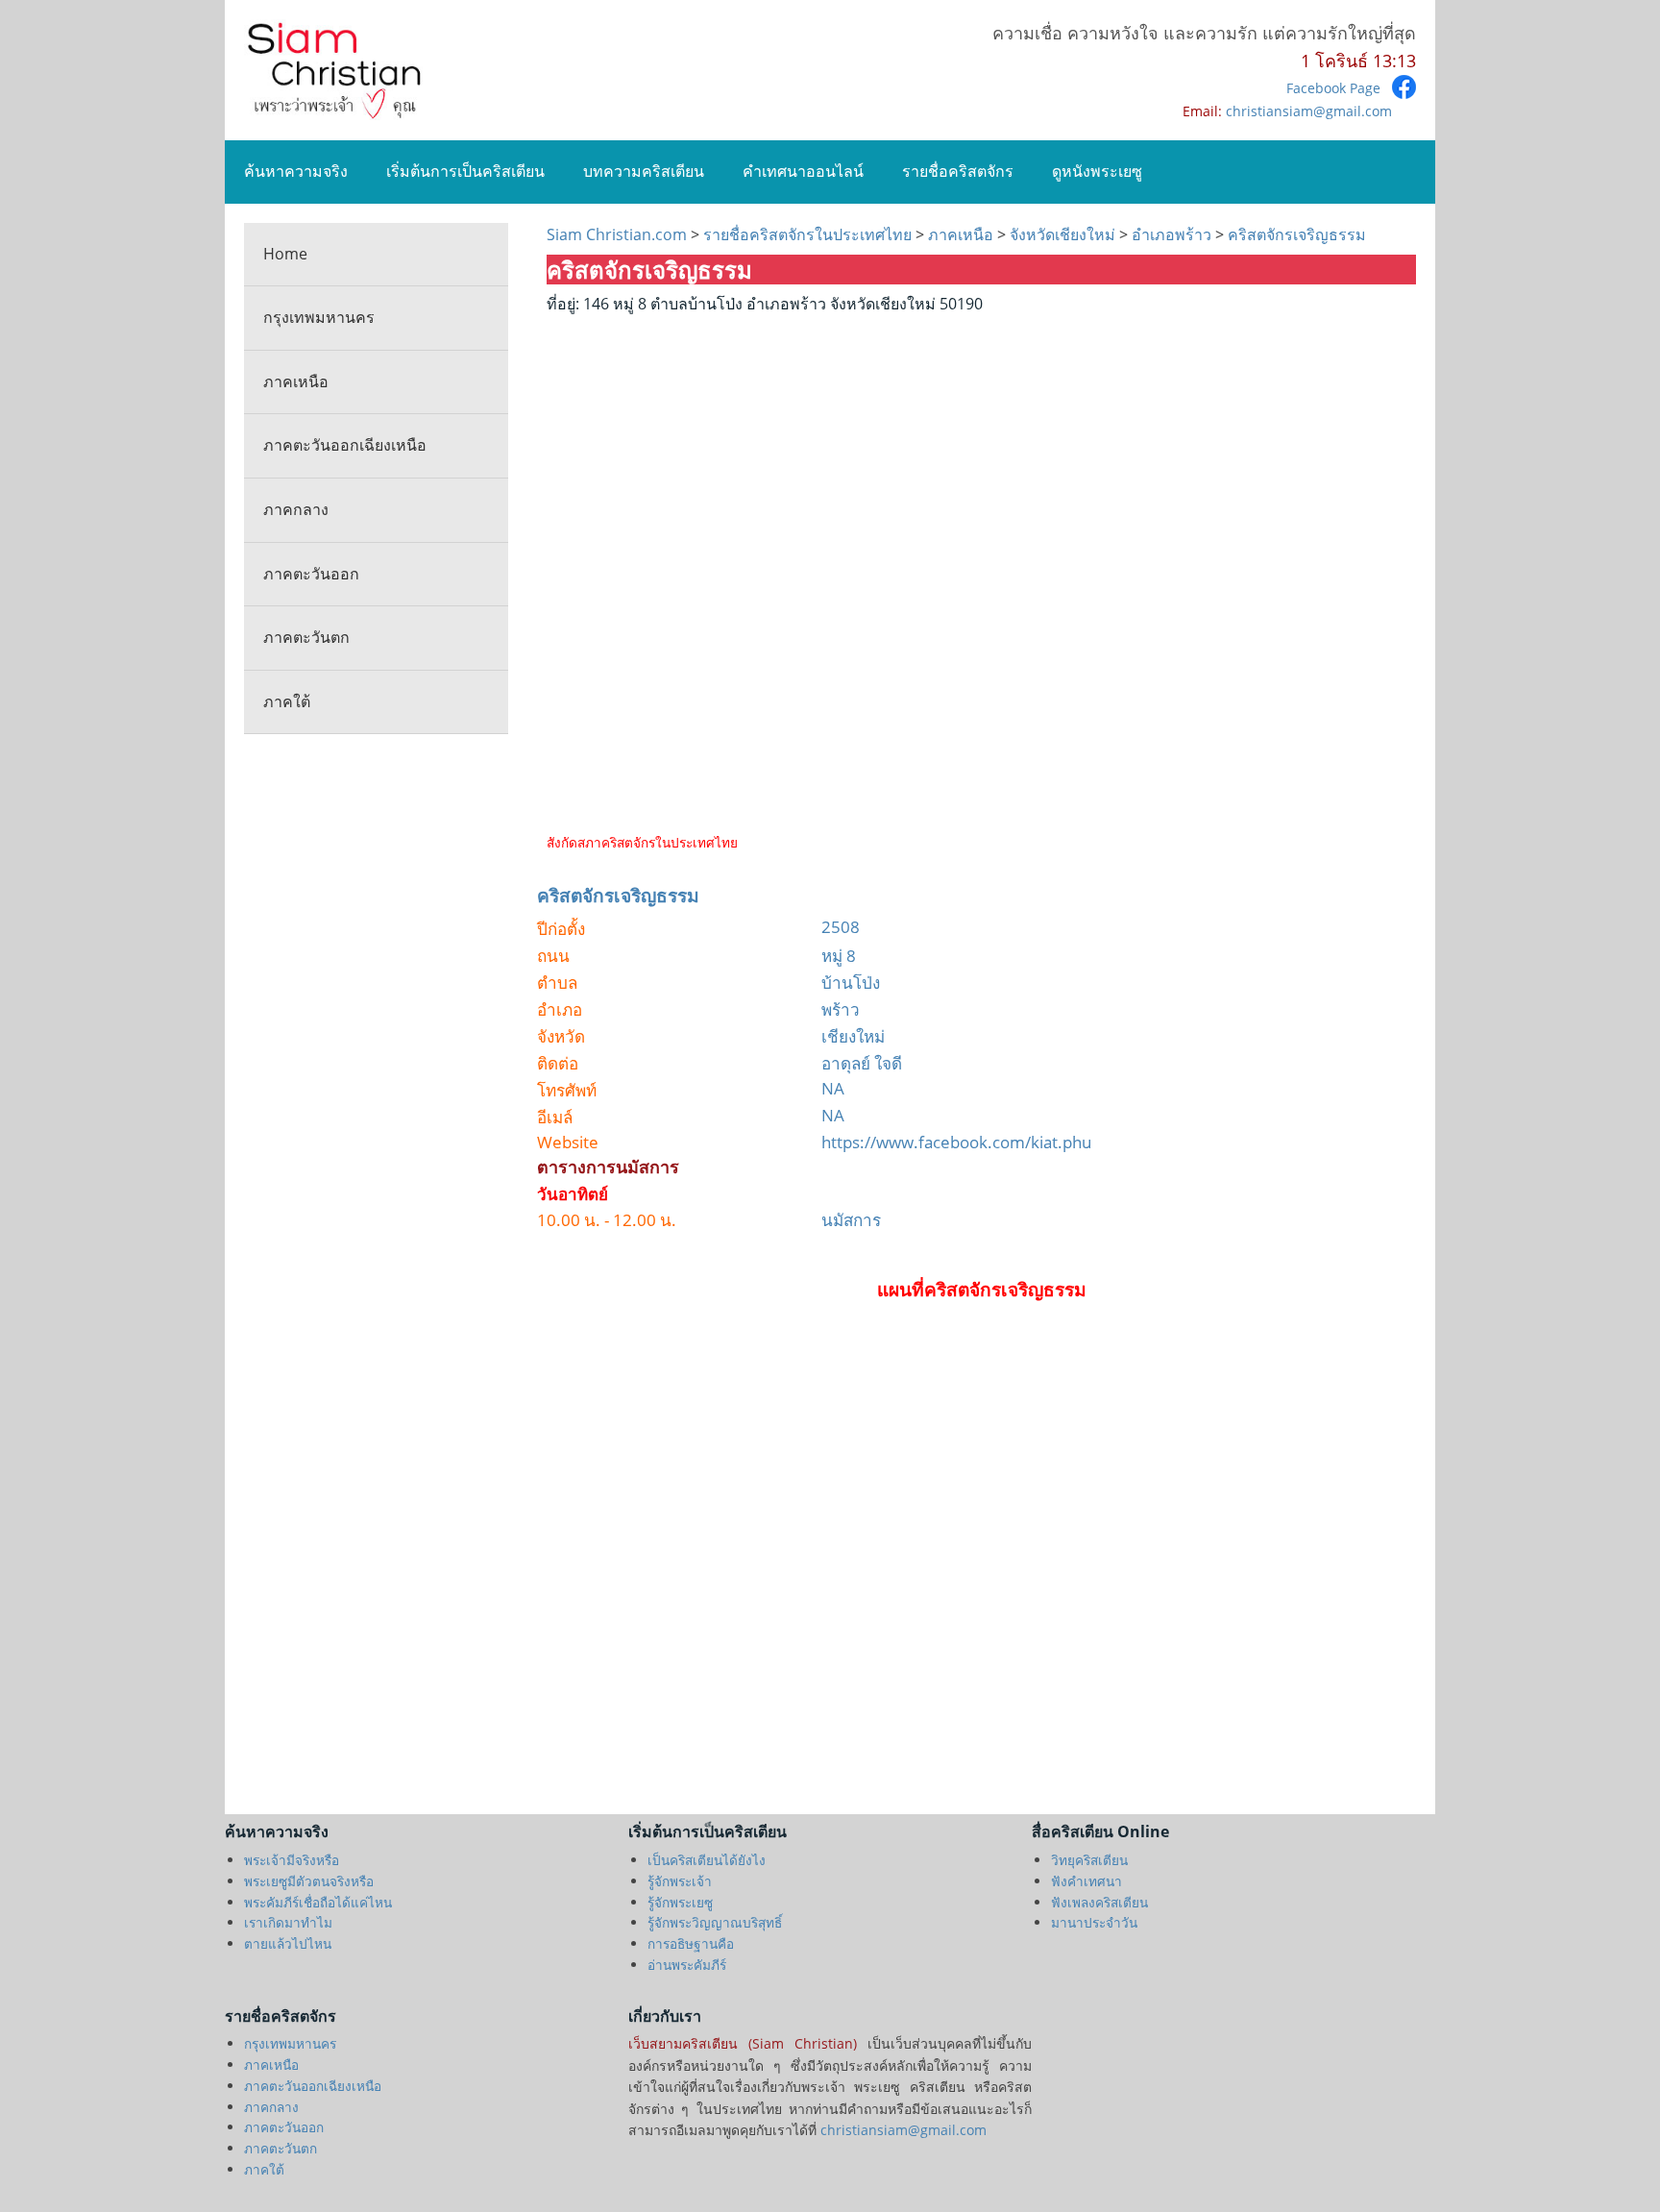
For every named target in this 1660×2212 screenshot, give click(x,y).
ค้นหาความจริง (296, 171)
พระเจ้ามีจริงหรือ (292, 1860)
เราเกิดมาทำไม (288, 1922)
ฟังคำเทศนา (1086, 1881)
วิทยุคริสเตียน (1089, 1860)
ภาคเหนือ (296, 381)
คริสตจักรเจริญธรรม (1295, 234)
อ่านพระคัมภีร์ (687, 1965)
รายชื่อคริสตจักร (958, 171)
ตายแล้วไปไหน (288, 1943)
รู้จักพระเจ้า (680, 1881)
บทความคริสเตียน (644, 171)
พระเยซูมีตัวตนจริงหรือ (309, 1881)
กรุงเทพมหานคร (319, 317)
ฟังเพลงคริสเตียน (1099, 1902)
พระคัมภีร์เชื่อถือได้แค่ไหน (318, 1902)
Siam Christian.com (619, 234)
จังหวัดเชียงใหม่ (1062, 234)
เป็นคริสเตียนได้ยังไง (707, 1860)
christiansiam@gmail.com (1309, 111)
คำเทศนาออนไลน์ (803, 171)
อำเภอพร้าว (1172, 234)
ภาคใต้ (287, 701)
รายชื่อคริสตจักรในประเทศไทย (807, 234)
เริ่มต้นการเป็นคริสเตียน (465, 171)
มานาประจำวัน (1094, 1922)
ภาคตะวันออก (311, 574)
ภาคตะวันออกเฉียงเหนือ (345, 445)
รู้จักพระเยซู (680, 1902)
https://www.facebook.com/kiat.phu (956, 1142)
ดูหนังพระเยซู (1097, 171)
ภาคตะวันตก (306, 637)
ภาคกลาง (296, 509)
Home (285, 254)
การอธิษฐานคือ (691, 1943)
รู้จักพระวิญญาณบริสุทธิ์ (715, 1922)
